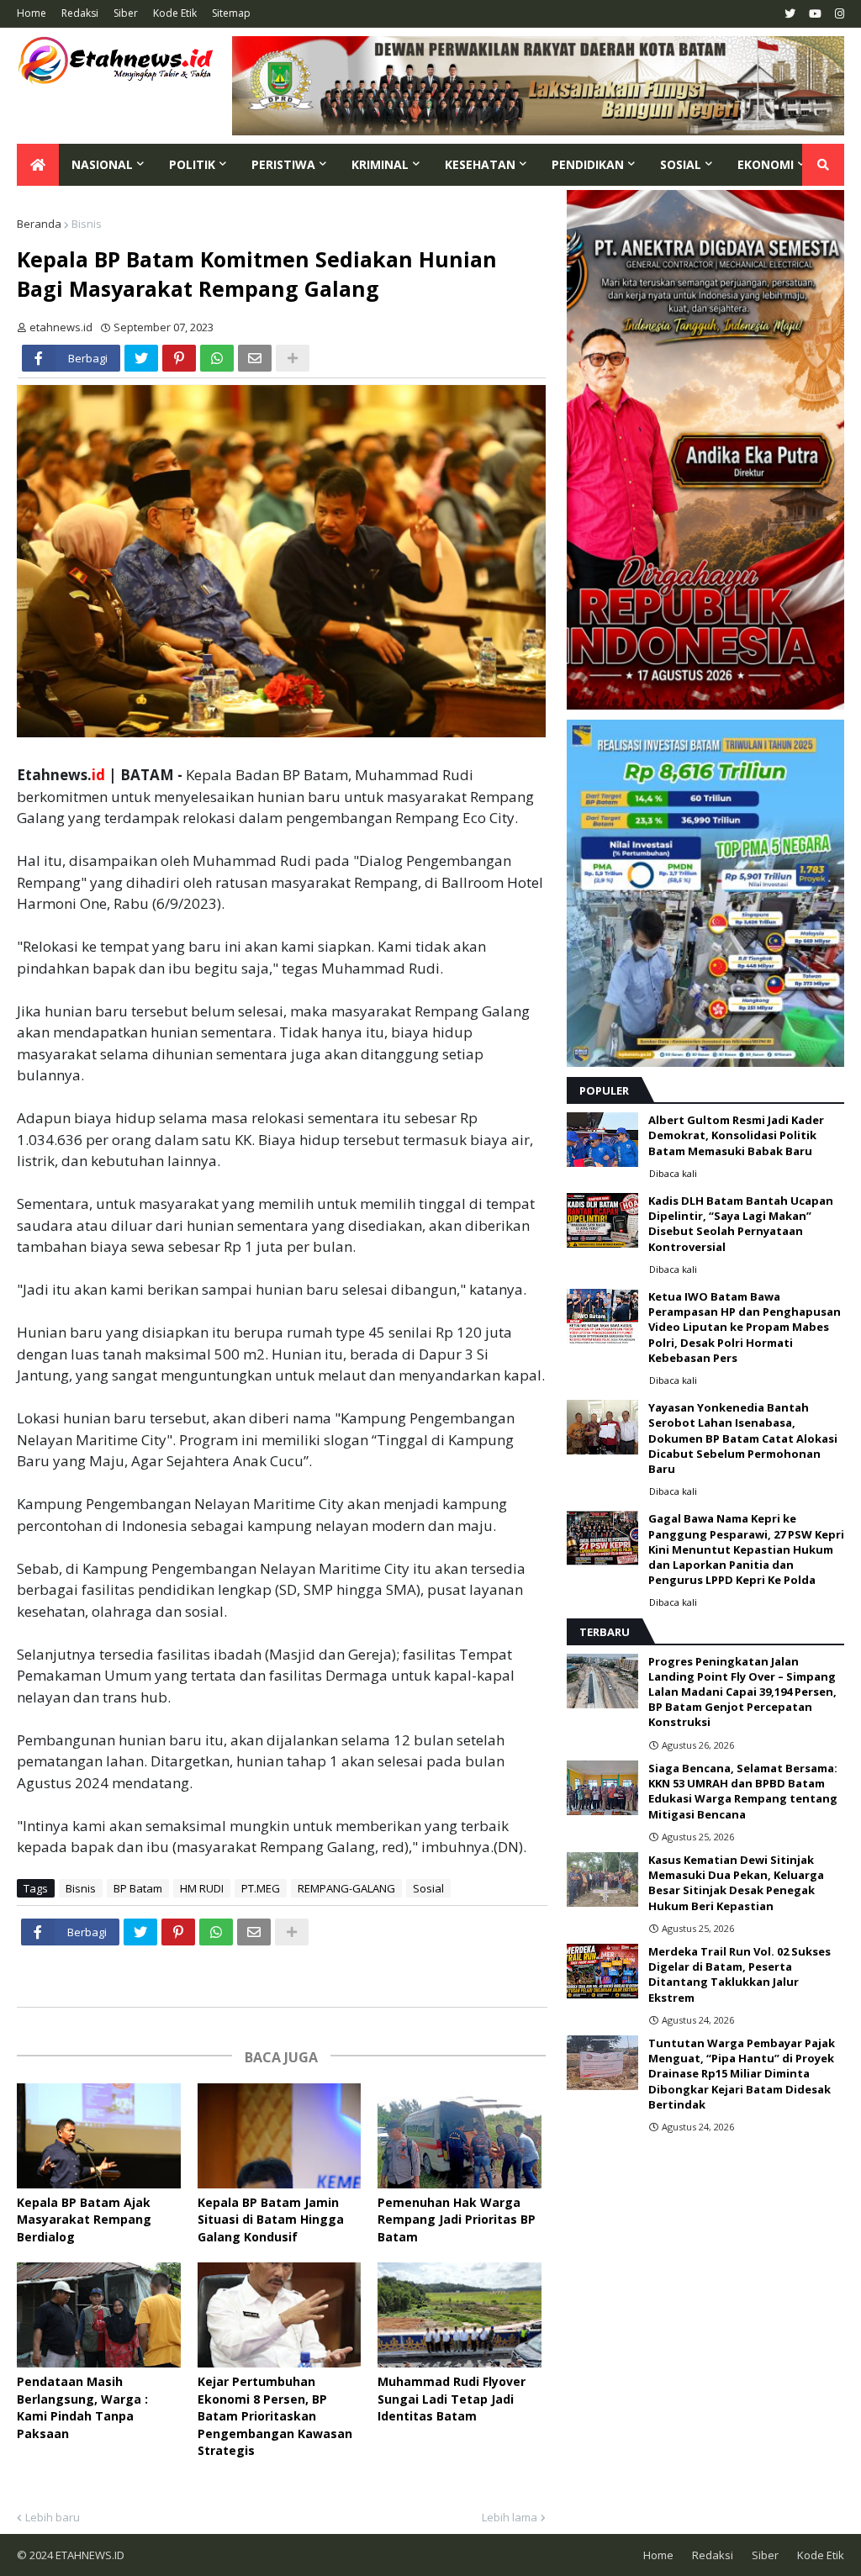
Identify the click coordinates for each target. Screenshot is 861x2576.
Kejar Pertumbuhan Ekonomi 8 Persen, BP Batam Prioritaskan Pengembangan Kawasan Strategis (275, 2416)
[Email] (255, 358)
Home (32, 13)
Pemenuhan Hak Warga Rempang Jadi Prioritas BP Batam (457, 2220)
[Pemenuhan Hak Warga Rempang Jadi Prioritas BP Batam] (460, 2136)
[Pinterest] (179, 358)
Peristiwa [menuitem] (283, 164)
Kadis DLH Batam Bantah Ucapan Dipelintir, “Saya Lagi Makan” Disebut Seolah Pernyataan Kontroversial (741, 1224)
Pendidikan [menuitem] (588, 164)
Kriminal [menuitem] (380, 164)
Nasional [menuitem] (102, 164)
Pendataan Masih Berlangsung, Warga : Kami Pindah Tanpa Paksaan (82, 2407)
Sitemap (231, 13)
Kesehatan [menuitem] (480, 164)
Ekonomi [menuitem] (766, 164)
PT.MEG (261, 1888)
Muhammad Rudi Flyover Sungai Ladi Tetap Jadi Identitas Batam (452, 2399)
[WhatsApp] (217, 358)
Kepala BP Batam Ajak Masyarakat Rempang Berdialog (84, 2220)
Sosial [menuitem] (681, 164)
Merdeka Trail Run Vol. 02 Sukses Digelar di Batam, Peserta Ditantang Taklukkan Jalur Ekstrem (740, 1974)
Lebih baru (53, 2517)
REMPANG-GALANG (346, 1888)
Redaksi (80, 13)
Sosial (428, 1888)
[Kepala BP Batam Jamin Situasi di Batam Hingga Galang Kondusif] (280, 2136)
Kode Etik (175, 13)
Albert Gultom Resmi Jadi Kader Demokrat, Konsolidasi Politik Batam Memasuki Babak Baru (736, 1135)
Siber (126, 13)
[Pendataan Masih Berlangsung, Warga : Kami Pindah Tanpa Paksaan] (99, 2315)
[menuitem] (38, 165)
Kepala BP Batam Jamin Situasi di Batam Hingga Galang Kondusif (271, 2220)
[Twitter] (141, 358)
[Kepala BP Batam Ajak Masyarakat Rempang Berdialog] (99, 2136)
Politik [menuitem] (192, 164)
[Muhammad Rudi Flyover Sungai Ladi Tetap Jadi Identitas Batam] (460, 2315)
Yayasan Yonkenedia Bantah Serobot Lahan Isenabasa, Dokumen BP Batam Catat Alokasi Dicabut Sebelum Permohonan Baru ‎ (743, 1438)
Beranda (39, 224)
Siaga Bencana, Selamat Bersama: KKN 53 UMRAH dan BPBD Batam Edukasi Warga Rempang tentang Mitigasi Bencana (743, 1791)
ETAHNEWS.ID (89, 2555)
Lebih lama (510, 2517)
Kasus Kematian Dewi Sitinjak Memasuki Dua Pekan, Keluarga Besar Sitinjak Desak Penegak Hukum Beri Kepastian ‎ (736, 1883)
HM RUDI (202, 1888)
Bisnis (87, 224)
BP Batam (138, 1888)
